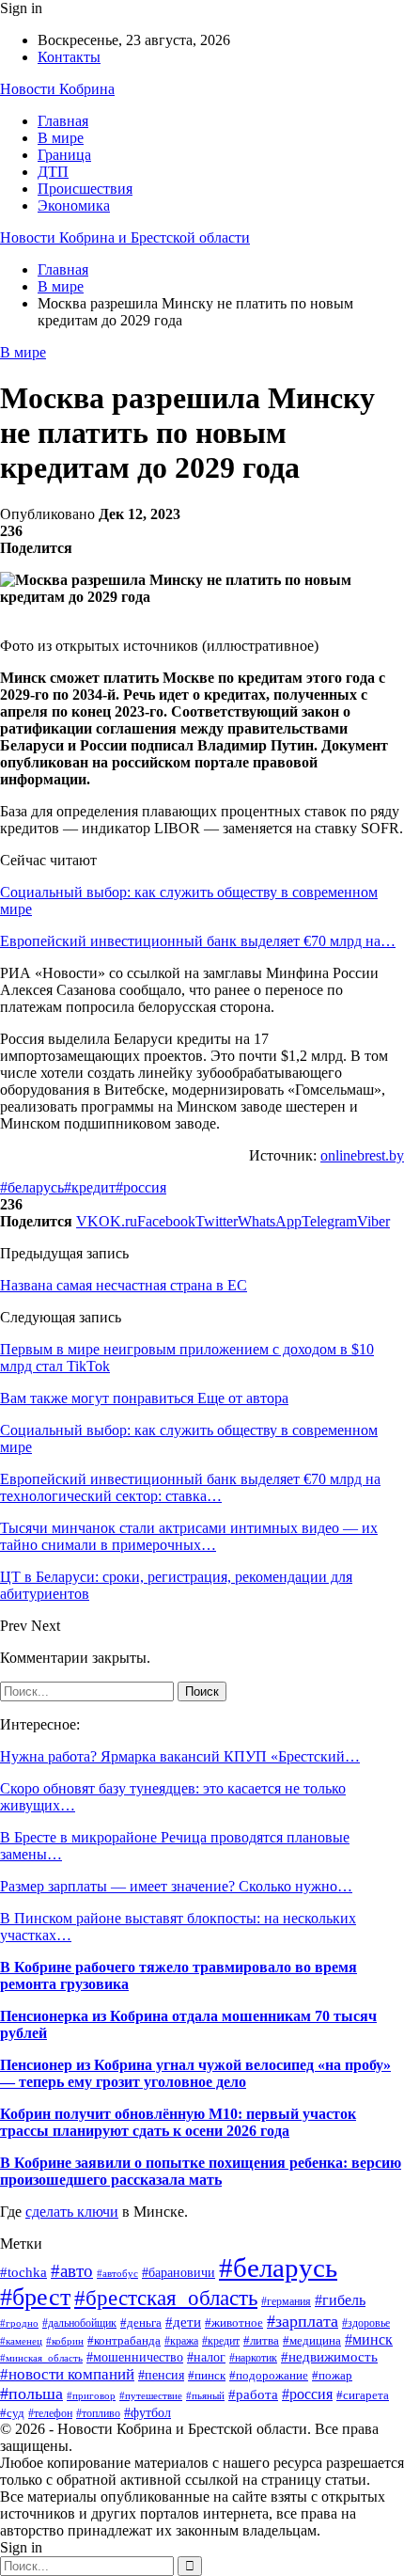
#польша (31, 2394)
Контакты (69, 57)
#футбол (148, 2412)
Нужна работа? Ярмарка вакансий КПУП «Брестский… (180, 1756)
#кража (181, 2341)
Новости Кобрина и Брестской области (125, 237)
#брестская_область (166, 2298)
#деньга (141, 2323)
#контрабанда (124, 2340)
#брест (35, 2297)
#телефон (50, 2414)
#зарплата (303, 2321)
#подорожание (269, 2375)
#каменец (21, 2341)
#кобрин (65, 2341)
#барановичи (179, 2273)
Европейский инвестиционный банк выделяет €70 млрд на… (198, 941)
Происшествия (85, 189)
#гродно (19, 2323)
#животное (234, 2323)
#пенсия (161, 2375)
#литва (261, 2340)
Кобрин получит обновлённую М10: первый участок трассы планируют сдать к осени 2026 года (178, 2122)
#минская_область (41, 2358)
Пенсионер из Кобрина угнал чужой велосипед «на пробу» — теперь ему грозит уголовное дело (195, 2073)
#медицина (312, 2341)
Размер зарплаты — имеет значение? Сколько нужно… (176, 1886)
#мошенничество (135, 2357)
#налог (206, 2357)
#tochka (23, 2272)
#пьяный (205, 2395)
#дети (183, 2322)
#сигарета (363, 2395)
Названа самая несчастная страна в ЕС (124, 1285)
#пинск (207, 2375)
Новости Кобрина (57, 89)
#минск (369, 2339)
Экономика (74, 205)
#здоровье (366, 2323)
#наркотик (253, 2358)
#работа (253, 2394)
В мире (61, 138)
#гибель (340, 2300)
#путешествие (151, 2395)
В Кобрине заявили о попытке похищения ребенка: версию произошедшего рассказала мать (201, 2171)
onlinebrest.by (362, 1155)
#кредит (90, 1187)
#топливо (98, 2414)
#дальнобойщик (79, 2323)
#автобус (117, 2274)
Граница (64, 155)
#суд (12, 2413)
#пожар (332, 2376)
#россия (141, 1187)
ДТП (53, 172)
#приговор (91, 2395)
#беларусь (32, 1187)
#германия (286, 2301)
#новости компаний (67, 2374)
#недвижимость (329, 2357)
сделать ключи (72, 2212)
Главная (63, 121)
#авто (72, 2271)
